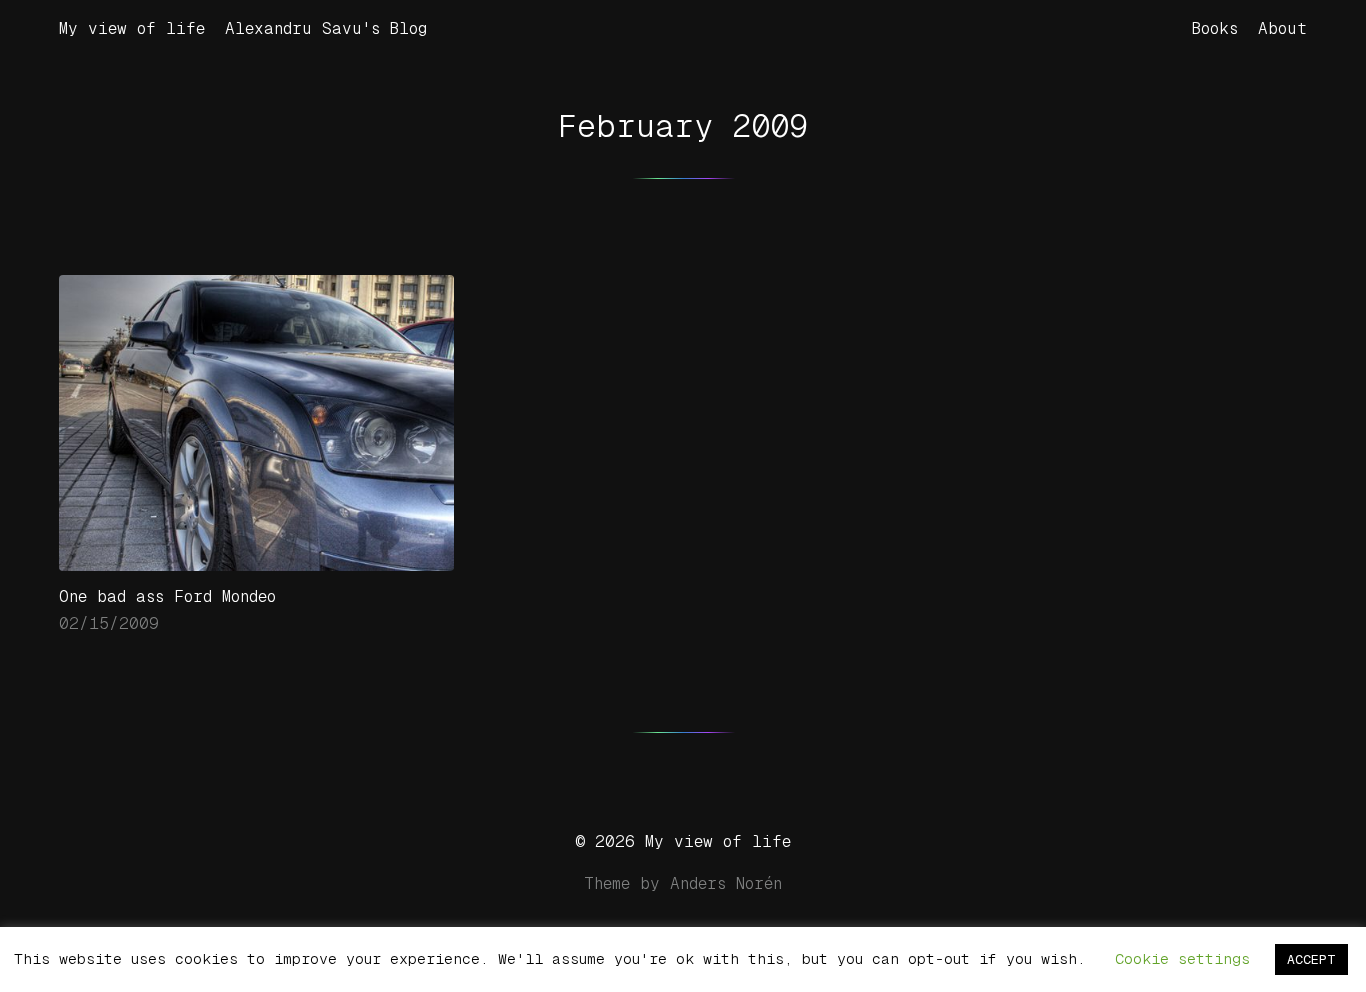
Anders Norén (726, 883)
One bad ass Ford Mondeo (167, 596)
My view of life (132, 28)
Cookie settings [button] (1182, 958)
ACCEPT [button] (1311, 959)
